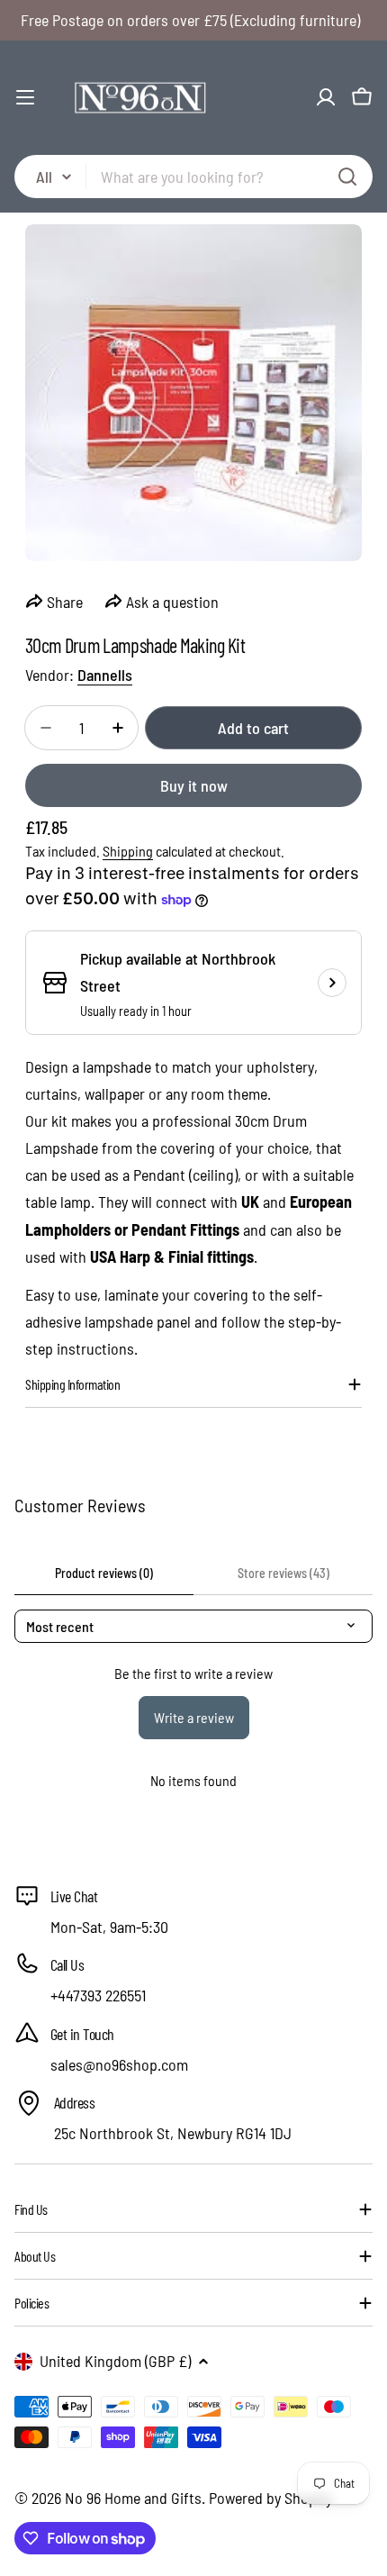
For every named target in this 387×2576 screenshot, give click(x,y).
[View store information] (332, 983)
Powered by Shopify (270, 2498)
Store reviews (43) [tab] (283, 1573)
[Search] (347, 177)
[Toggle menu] (25, 97)
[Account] (326, 97)
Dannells (105, 675)
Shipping (128, 851)
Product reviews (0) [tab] (104, 1573)
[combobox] (193, 177)
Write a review (194, 1717)
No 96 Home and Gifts (133, 2498)
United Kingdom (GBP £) (115, 2361)
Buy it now (194, 785)
